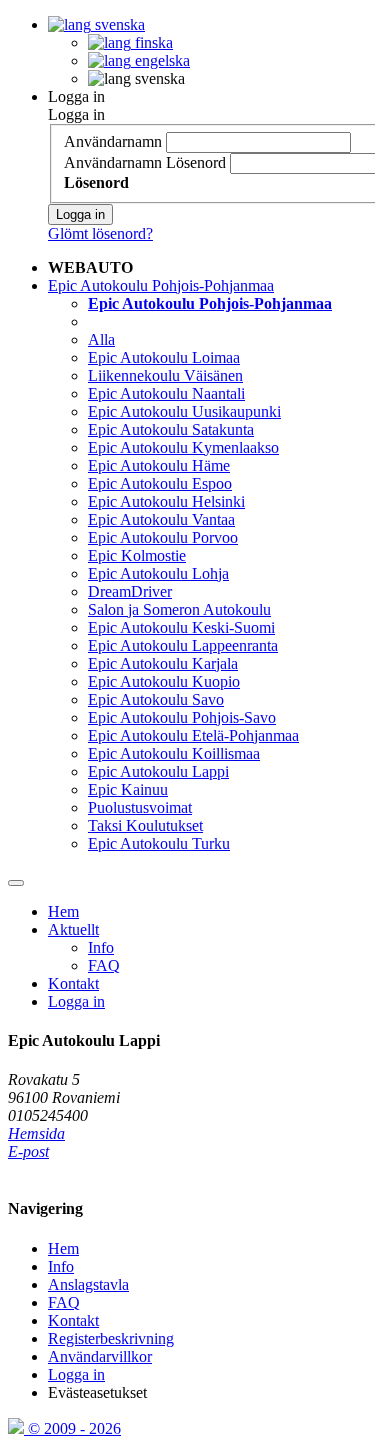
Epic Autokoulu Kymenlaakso (183, 447)
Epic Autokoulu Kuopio (164, 681)
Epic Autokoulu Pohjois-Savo (182, 717)
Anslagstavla (88, 1284)
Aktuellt (73, 929)
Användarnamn (113, 141)
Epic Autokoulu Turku (159, 843)
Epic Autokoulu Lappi (158, 771)
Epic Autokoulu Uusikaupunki (184, 411)
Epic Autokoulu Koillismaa (174, 753)
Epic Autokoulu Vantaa (161, 519)
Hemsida (36, 1133)
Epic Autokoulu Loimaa (164, 357)
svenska (118, 24)
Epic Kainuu (128, 789)
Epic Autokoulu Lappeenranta (183, 645)
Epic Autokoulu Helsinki (166, 501)
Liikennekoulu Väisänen (165, 375)
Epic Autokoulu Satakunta (171, 429)
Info (101, 947)
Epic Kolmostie (137, 555)
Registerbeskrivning (111, 1338)
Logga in (76, 96)
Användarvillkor (100, 1356)
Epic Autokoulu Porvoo (163, 537)
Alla (101, 339)
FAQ (104, 965)
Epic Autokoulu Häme (159, 465)
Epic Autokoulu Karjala (163, 663)
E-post (28, 1151)
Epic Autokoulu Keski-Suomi (181, 627)
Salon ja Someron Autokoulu (179, 609)
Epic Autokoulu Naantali (166, 393)
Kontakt (73, 983)
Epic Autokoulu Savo (156, 699)
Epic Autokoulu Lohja (158, 573)
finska (152, 42)
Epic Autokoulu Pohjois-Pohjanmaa (161, 285)
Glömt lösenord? (100, 233)
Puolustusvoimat (140, 807)
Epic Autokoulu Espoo (160, 483)
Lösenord (196, 162)
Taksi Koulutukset (145, 825)
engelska (160, 60)
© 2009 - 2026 (72, 1428)
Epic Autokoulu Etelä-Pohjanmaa (193, 735)
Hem (63, 911)
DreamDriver (130, 591)
